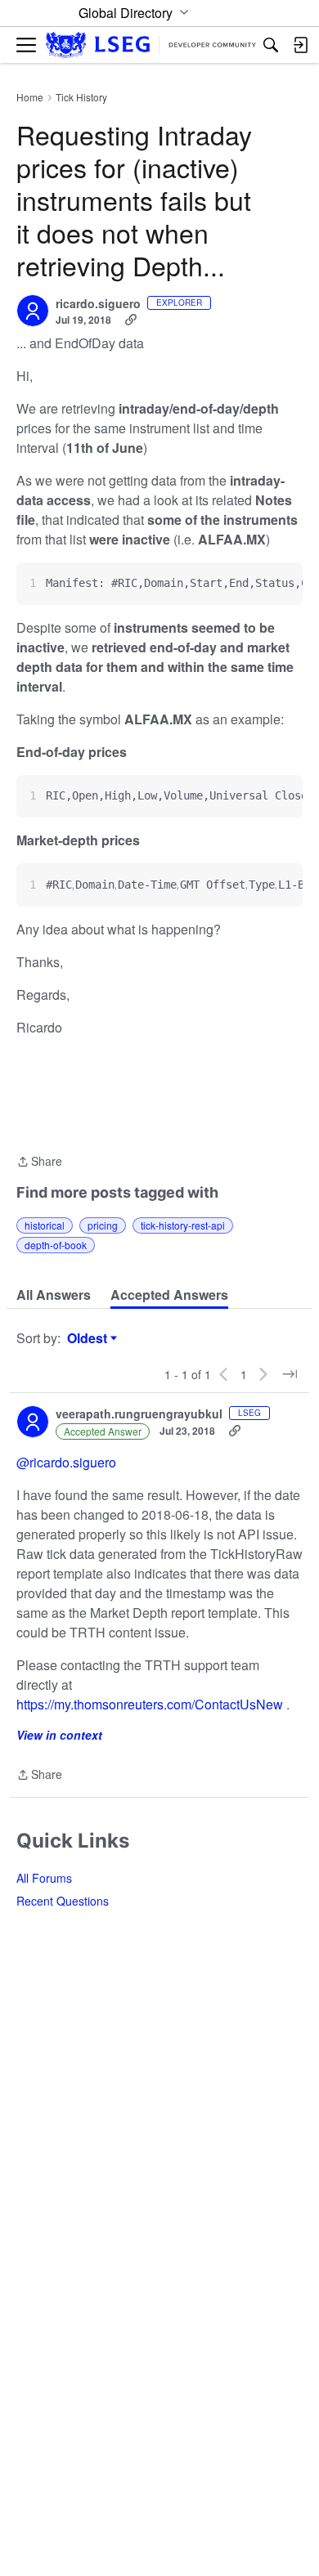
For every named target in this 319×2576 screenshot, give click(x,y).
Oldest (89, 1338)
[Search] (271, 45)
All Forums (44, 1878)
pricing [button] (103, 1225)
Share (39, 1162)
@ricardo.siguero (66, 1462)
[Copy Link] (131, 320)
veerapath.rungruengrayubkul (139, 1414)
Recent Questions (63, 1901)
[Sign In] (300, 45)
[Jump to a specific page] (290, 1374)
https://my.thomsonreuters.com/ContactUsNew (150, 1704)
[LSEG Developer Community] (151, 45)
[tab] (54, 1295)
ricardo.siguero (98, 304)
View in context (59, 1735)
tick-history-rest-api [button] (183, 1225)
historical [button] (45, 1225)
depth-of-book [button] (56, 1245)
